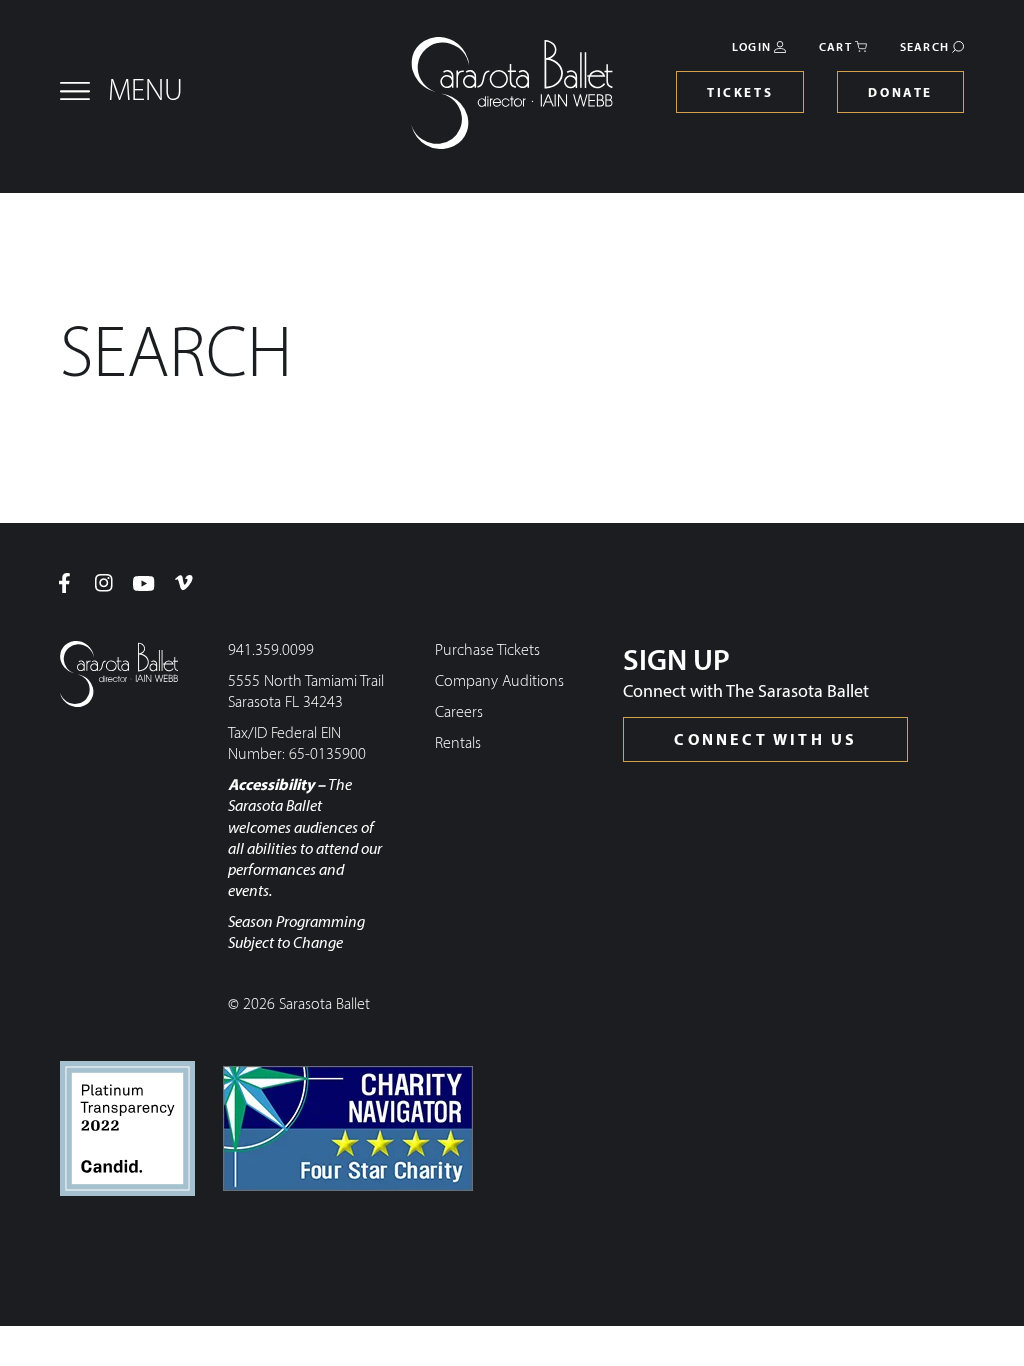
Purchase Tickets (487, 651)
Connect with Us (765, 741)
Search (924, 48)
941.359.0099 (271, 651)
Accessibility (271, 786)
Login (751, 48)
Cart (835, 48)
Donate (900, 93)
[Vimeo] (184, 583)
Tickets (740, 93)
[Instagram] (104, 583)
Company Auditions (499, 682)
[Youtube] (144, 583)
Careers (459, 713)
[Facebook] (64, 583)
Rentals (458, 744)
